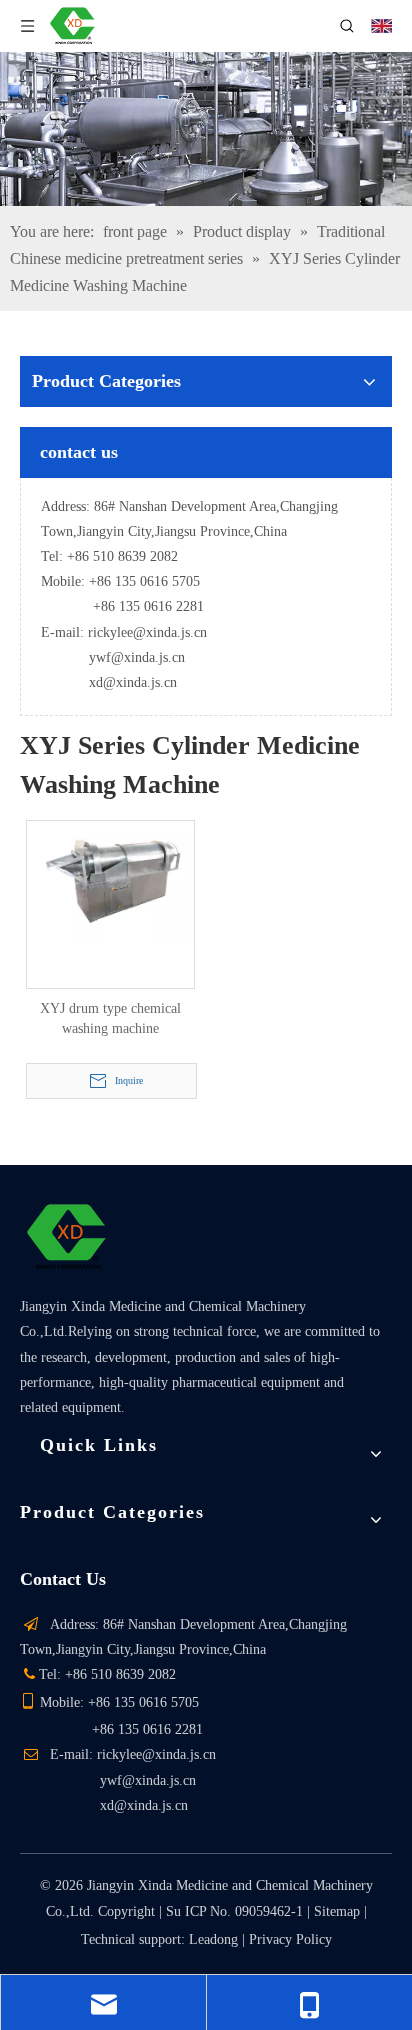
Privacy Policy (290, 1939)
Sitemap (337, 1911)
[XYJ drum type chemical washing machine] (110, 880)
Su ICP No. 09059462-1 (234, 1911)
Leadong (213, 1939)
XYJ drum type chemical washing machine (110, 1018)
